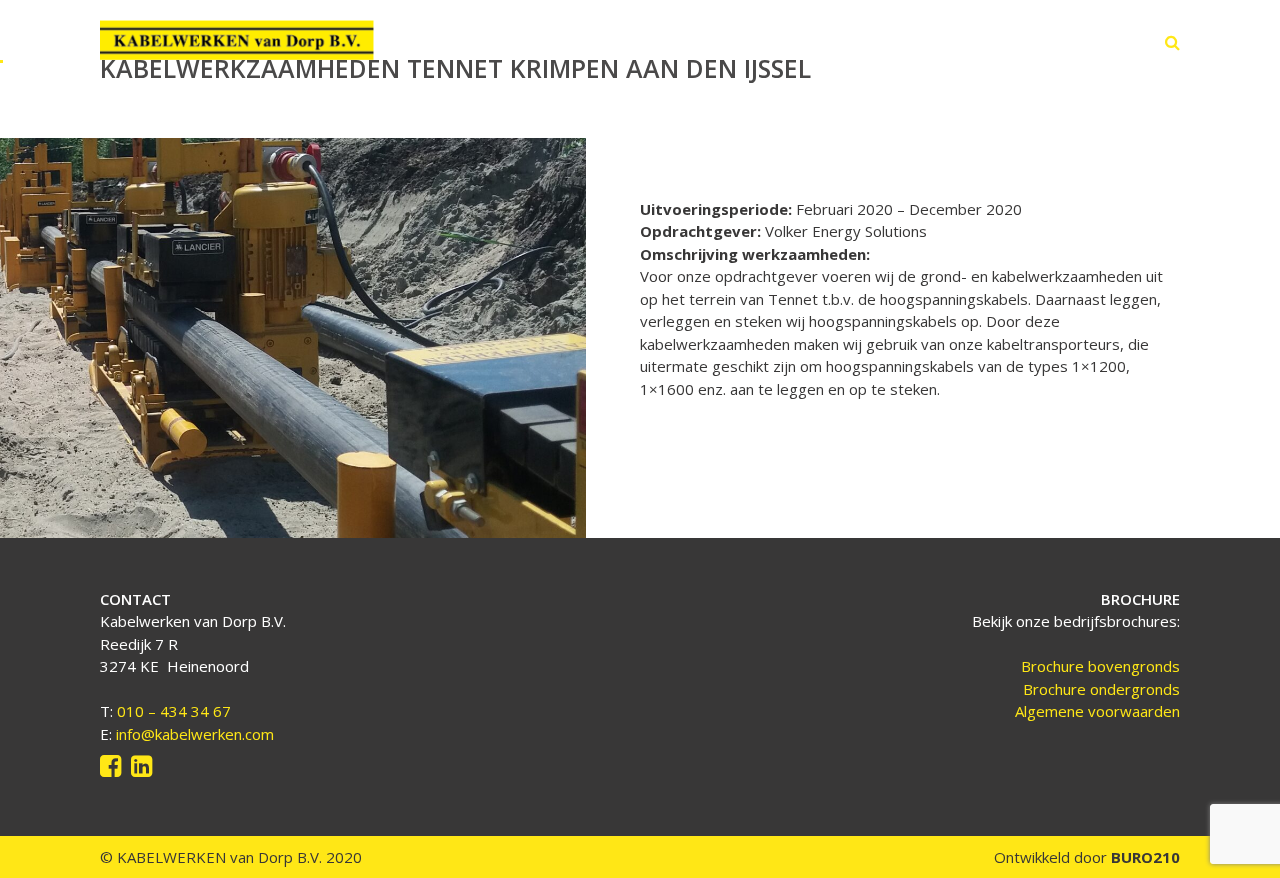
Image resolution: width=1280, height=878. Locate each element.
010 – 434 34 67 (174, 711)
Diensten (783, 42)
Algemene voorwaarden (1097, 711)
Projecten (883, 42)
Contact (1083, 42)
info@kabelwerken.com (195, 734)
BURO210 (1143, 857)
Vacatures (986, 42)
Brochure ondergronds (1101, 689)
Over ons (685, 42)
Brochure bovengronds (1100, 666)
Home (598, 42)
